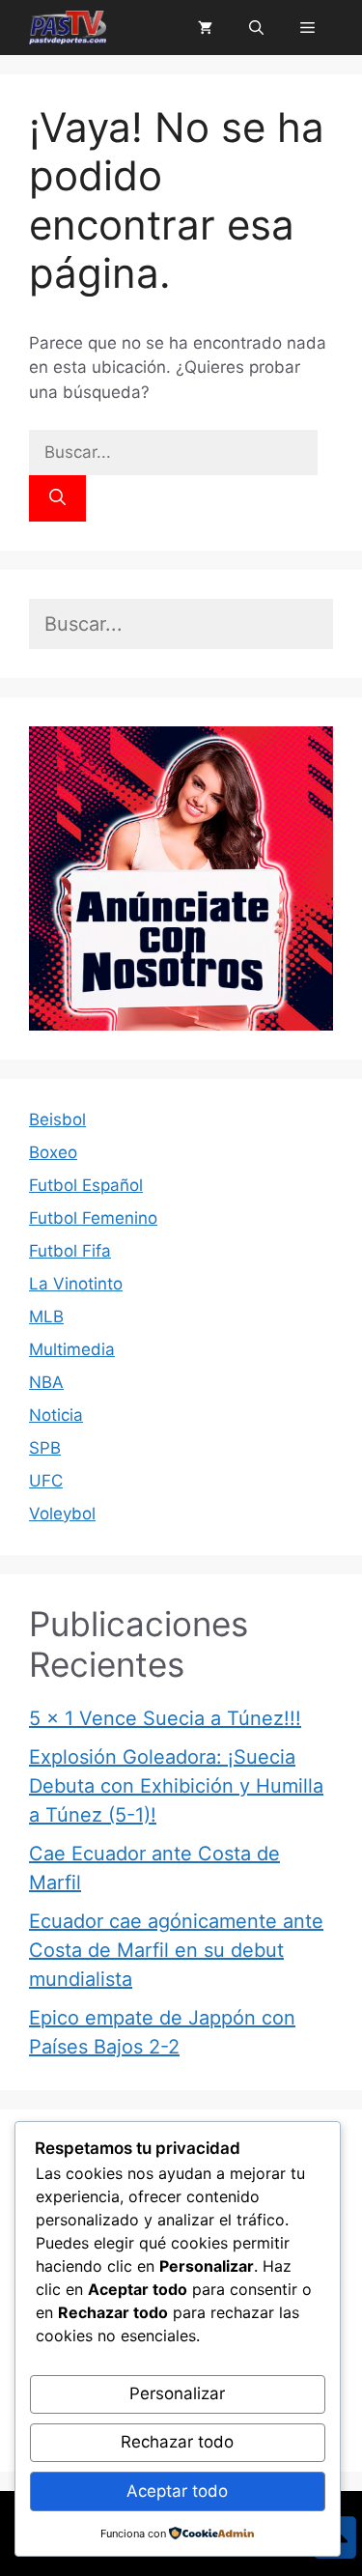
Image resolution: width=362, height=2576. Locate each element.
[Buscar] (57, 498)
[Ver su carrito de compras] (205, 28)
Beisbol (57, 1119)
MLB (46, 1316)
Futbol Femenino (93, 1218)
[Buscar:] (173, 452)
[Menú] (307, 28)
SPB (45, 1448)
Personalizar (177, 2393)
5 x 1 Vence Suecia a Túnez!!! (165, 1718)
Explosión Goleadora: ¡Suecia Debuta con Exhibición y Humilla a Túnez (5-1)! (176, 1786)
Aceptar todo (177, 2491)
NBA (46, 1382)
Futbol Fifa (70, 1251)
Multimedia (72, 1349)
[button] (256, 28)
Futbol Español (86, 1185)
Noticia (56, 1415)
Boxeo (53, 1152)
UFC (46, 1481)
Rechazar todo (177, 2442)
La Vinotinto (76, 1284)
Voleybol (62, 1514)
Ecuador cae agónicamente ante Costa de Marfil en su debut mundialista (176, 1950)
